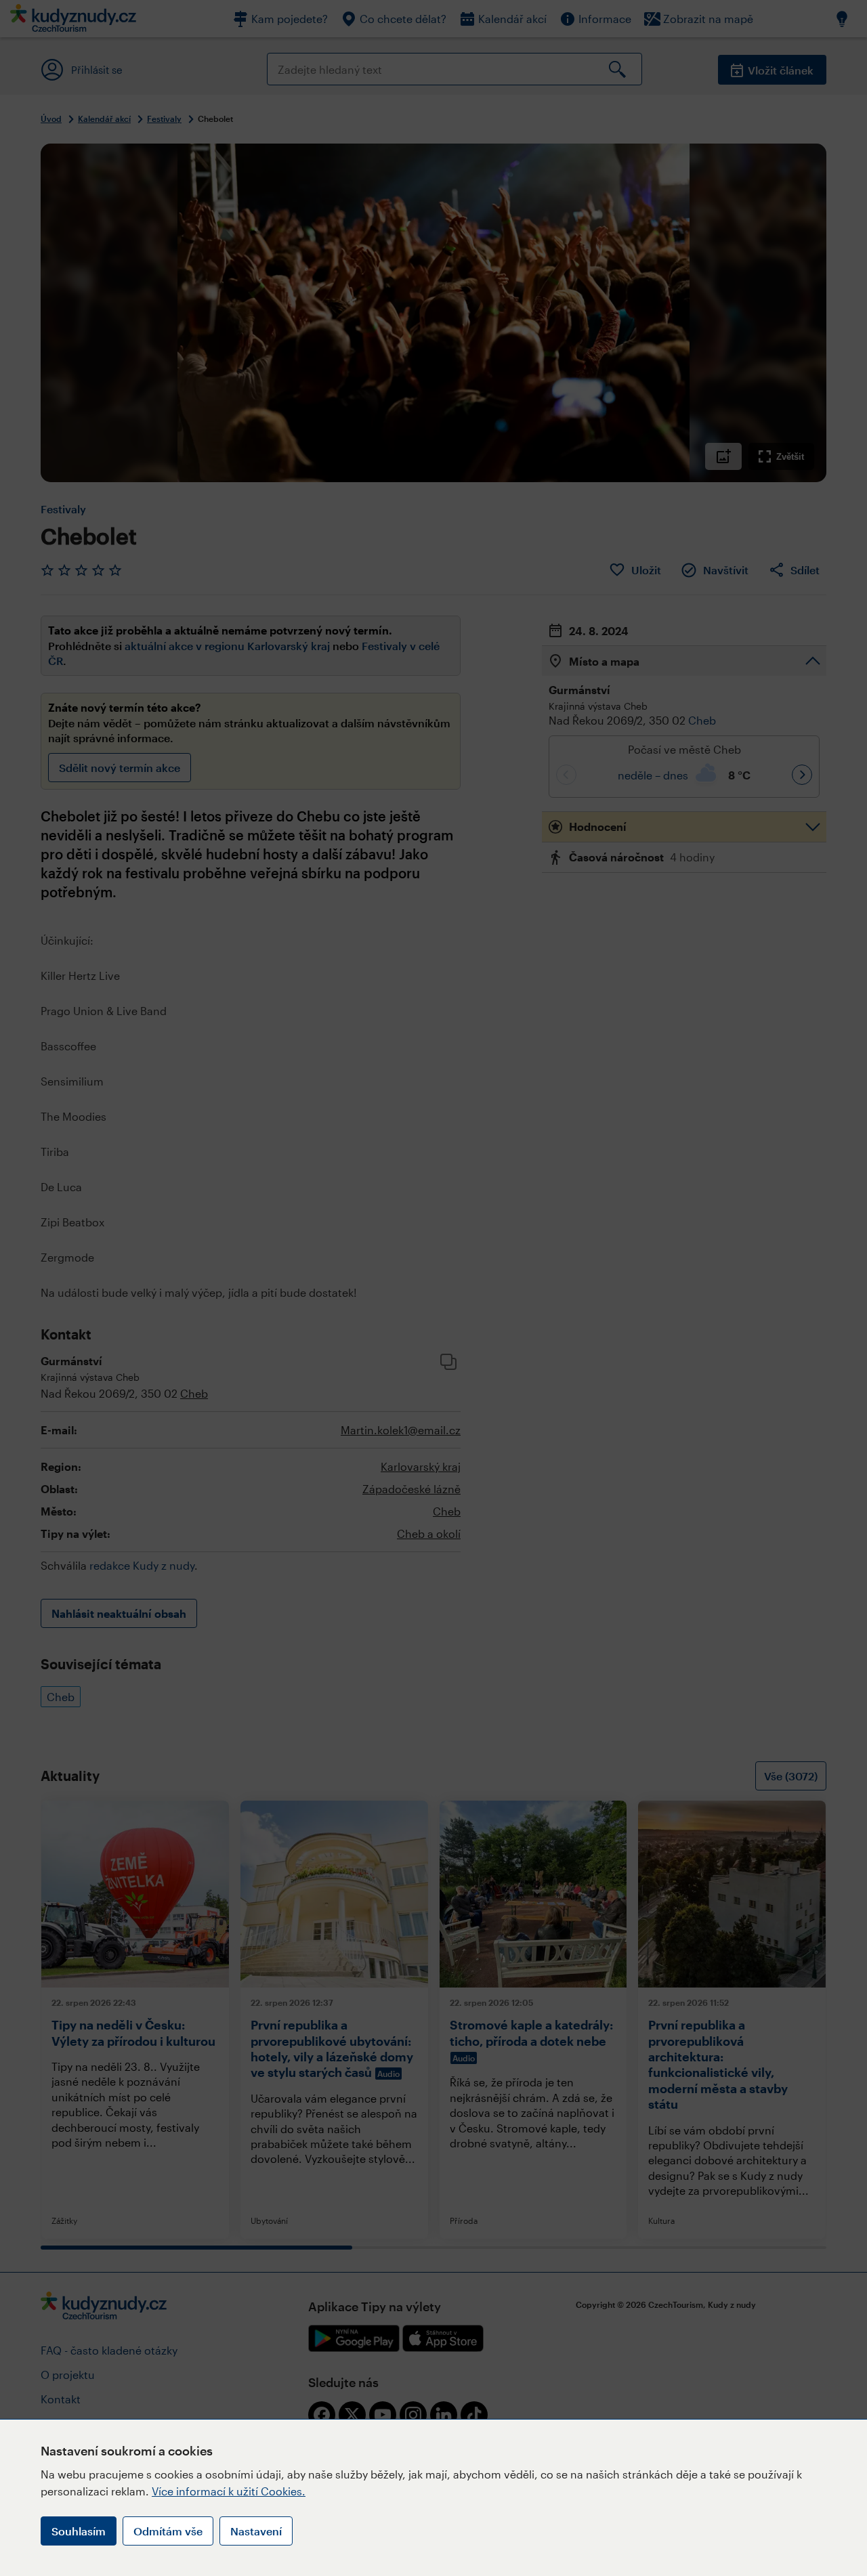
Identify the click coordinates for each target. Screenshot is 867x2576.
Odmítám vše (168, 2531)
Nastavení (256, 2531)
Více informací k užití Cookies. (229, 2491)
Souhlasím (79, 2531)
